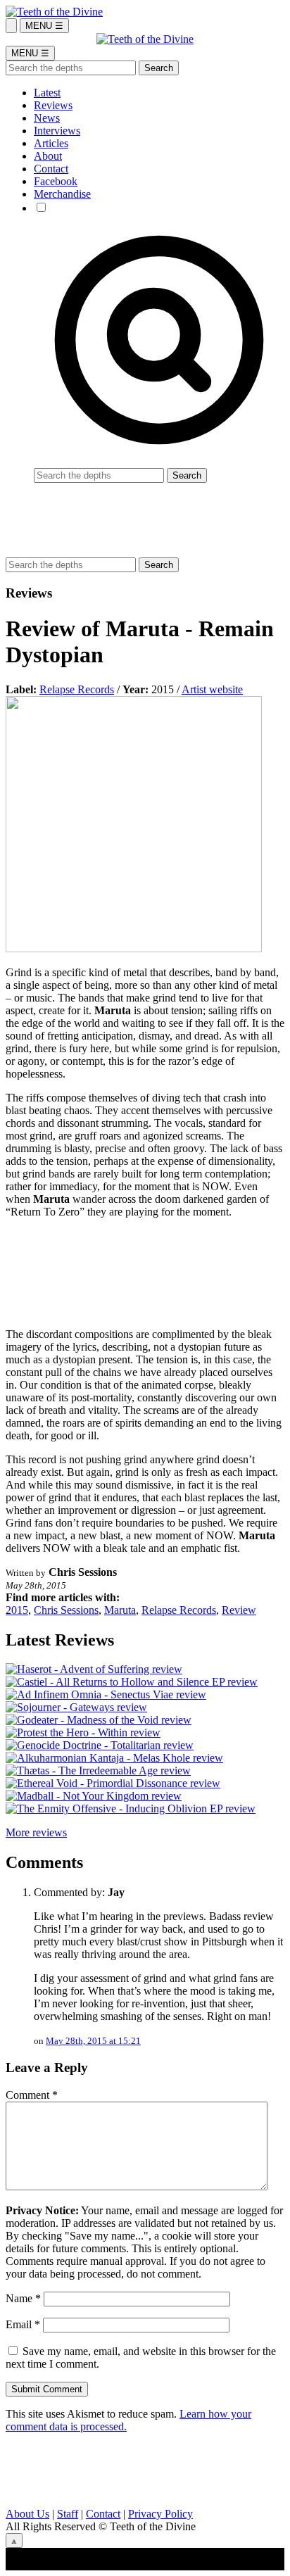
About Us (27, 2514)
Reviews (53, 105)
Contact (51, 169)
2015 (17, 1610)
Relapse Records (77, 689)
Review (239, 1610)
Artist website (212, 689)
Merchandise (62, 194)
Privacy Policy (160, 2514)
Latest (47, 93)
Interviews (57, 131)
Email (23, 2324)
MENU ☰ (44, 26)
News (47, 118)
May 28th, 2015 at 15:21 (93, 2041)
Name (23, 2298)
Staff (68, 2514)
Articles (51, 143)
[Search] (11, 26)
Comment (32, 2095)
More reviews (36, 1832)
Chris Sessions (66, 1610)
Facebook (56, 181)
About (48, 156)
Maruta (120, 1610)
